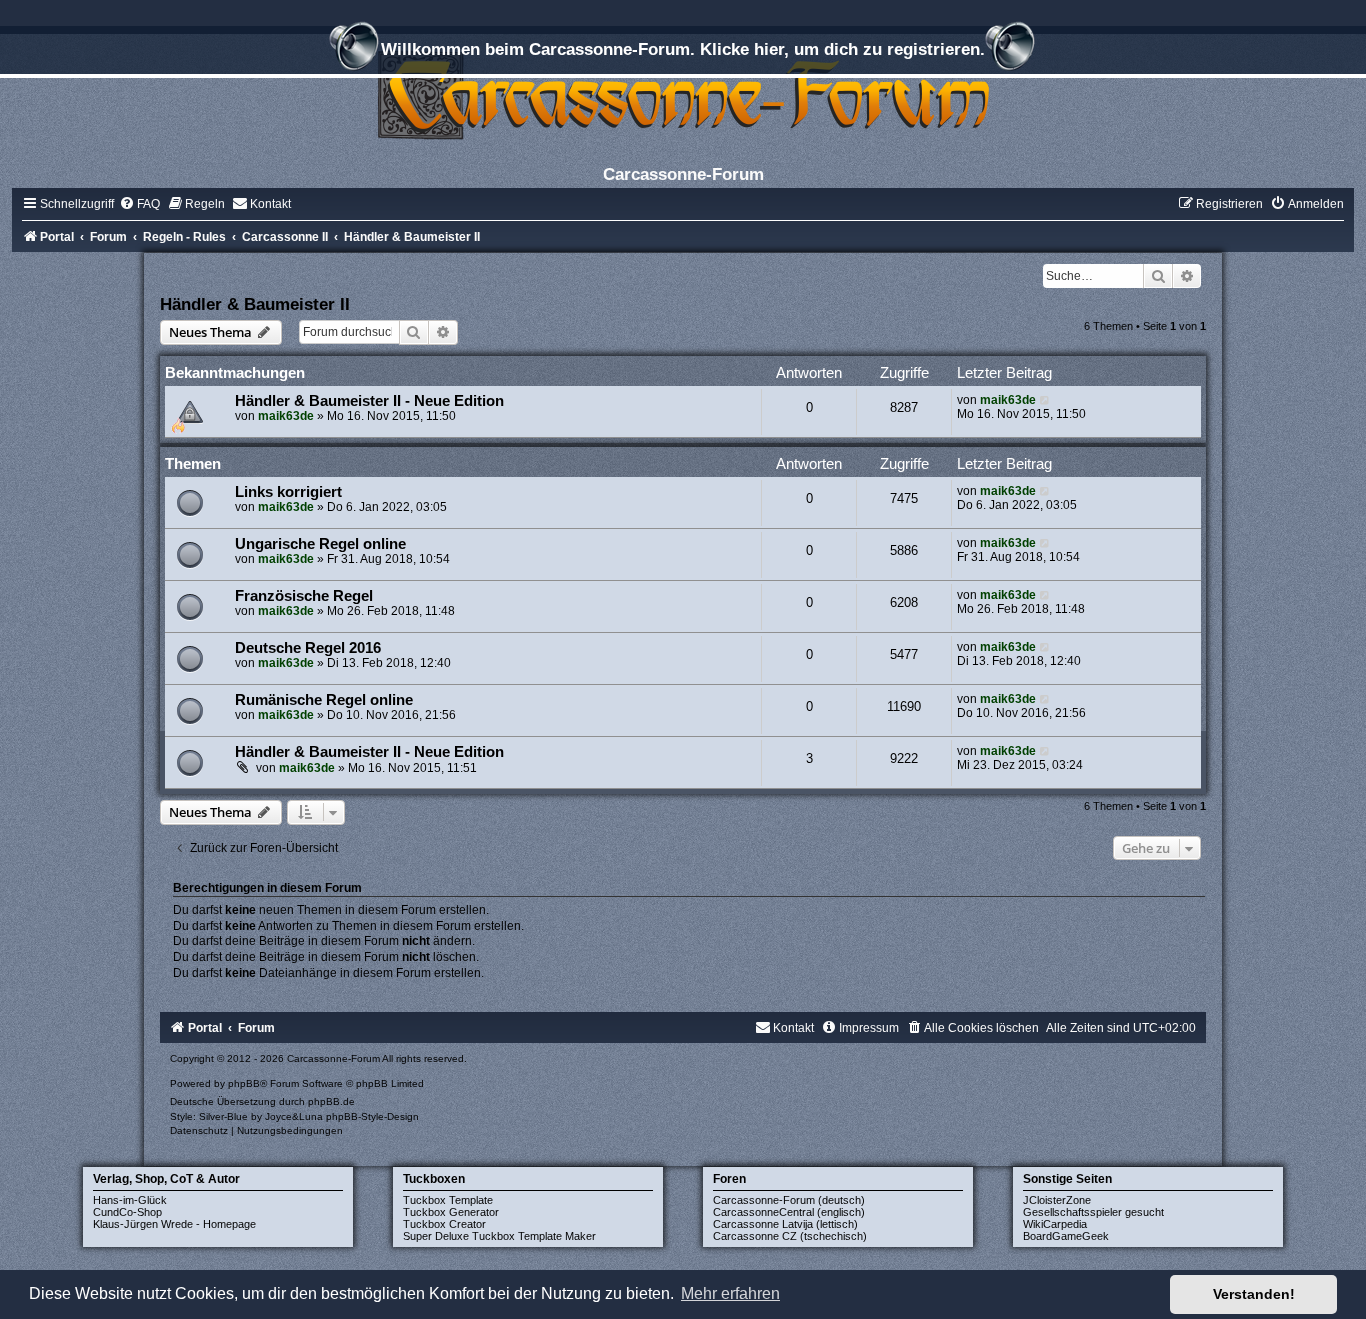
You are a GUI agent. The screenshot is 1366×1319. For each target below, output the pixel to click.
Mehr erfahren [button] (730, 1293)
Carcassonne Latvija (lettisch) (785, 1224)
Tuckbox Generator (451, 1212)
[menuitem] (139, 204)
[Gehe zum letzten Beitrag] (1045, 400)
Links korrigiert (288, 492)
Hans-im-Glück (130, 1200)
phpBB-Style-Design (372, 1116)
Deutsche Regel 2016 (308, 648)
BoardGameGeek (1066, 1236)
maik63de (286, 416)
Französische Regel (304, 596)
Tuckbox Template (448, 1200)
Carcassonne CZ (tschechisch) (790, 1236)
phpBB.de (331, 1101)
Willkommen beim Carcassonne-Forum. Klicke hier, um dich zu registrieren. (683, 49)
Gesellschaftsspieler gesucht (1093, 1212)
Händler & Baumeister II (255, 304)
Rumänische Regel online (324, 700)
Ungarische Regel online (320, 544)
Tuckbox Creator (444, 1224)
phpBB (244, 1083)
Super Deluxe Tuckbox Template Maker (499, 1236)
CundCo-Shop (127, 1212)
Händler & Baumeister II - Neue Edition (369, 401)
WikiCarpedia (1055, 1224)
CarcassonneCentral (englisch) (789, 1212)
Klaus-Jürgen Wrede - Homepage (174, 1224)
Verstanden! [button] (1254, 1294)
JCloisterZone (1057, 1200)
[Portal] (683, 94)
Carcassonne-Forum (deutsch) (789, 1200)
